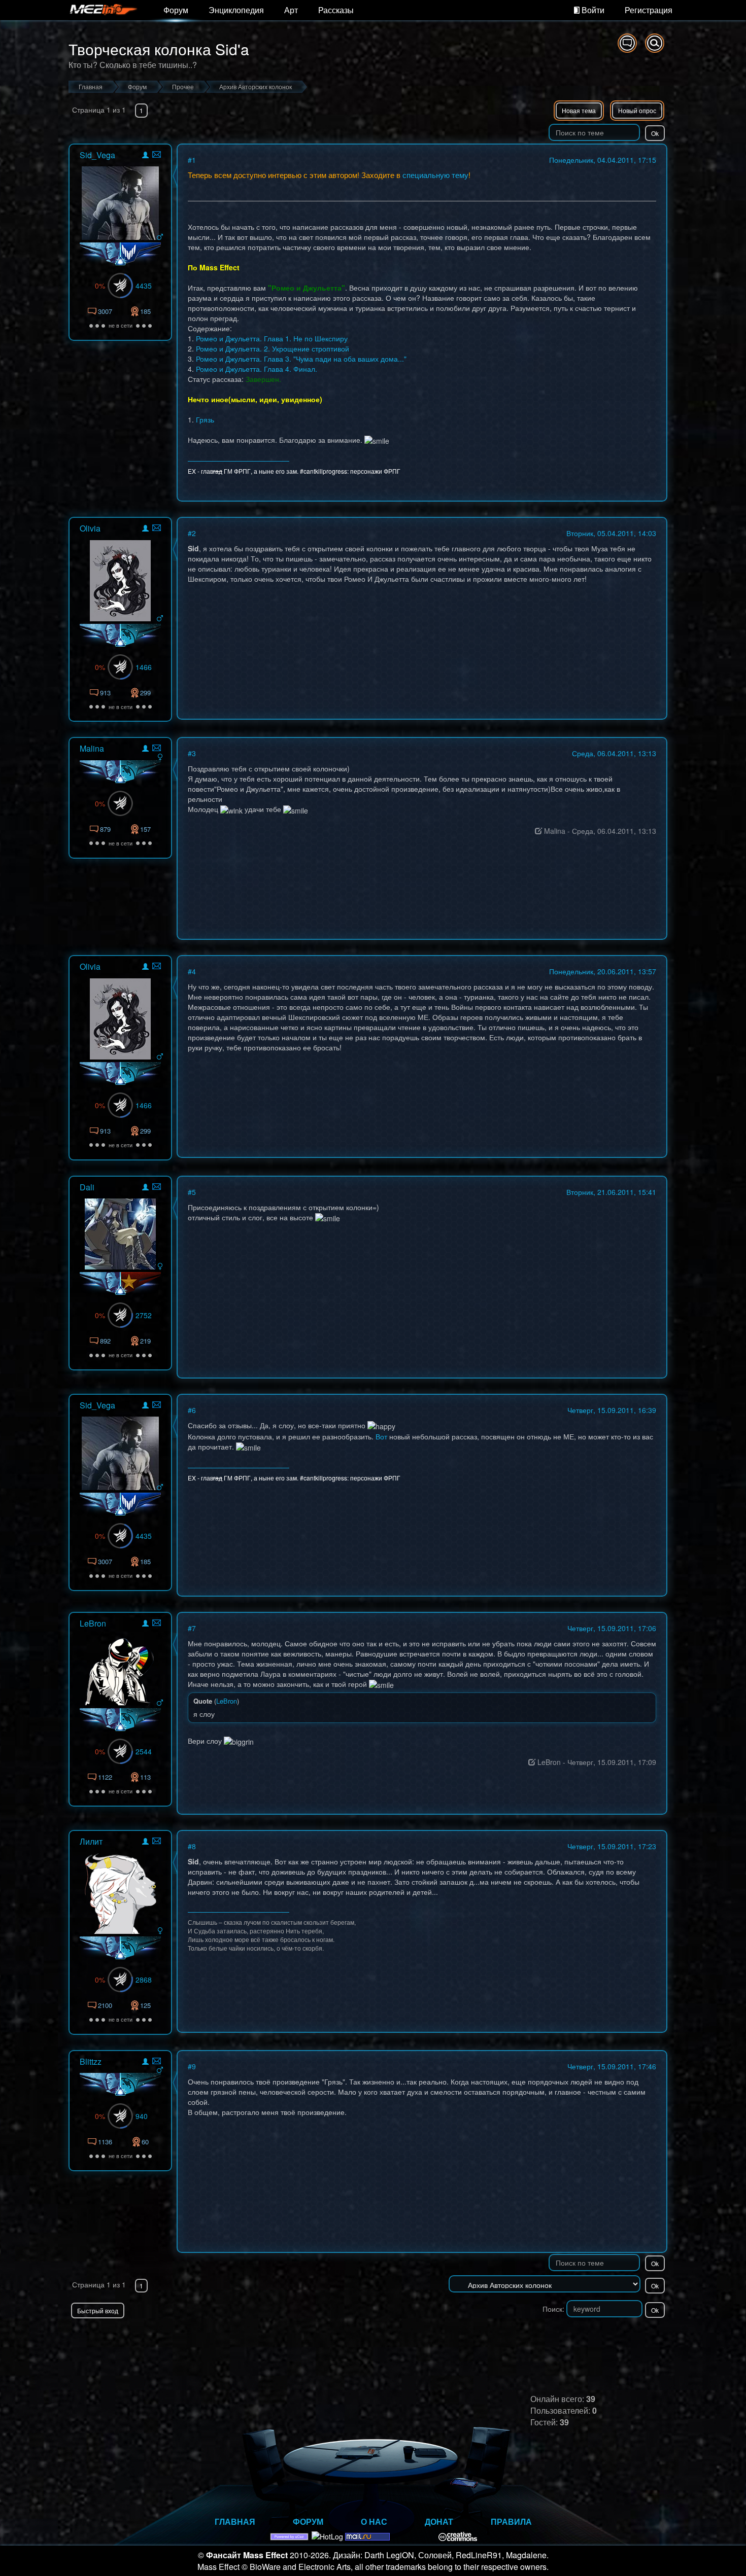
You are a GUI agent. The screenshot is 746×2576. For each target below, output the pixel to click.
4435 (144, 286)
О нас (374, 2521)
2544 (144, 1751)
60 (145, 2142)
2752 (144, 1315)
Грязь (205, 419)
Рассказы (336, 10)
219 (145, 1341)
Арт (291, 10)
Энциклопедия (236, 10)
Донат (439, 2521)
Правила (511, 2521)
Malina (92, 748)
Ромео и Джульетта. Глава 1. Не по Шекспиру (272, 338)
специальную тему (435, 175)
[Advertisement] (549, 2339)
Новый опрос (637, 110)
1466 (144, 667)
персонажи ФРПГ (375, 471)
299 (145, 693)
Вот (381, 1436)
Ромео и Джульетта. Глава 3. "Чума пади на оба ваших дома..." (301, 359)
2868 (144, 1980)
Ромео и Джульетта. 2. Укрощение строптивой (273, 348)
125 (145, 2005)
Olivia (90, 528)
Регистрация (649, 10)
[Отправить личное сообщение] (157, 154)
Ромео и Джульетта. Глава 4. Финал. (257, 369)
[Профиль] (145, 156)
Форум (176, 10)
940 (142, 2116)
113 (145, 1777)
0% (100, 286)
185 (145, 311)
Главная (235, 2521)
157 (145, 829)
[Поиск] (655, 43)
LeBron (93, 1623)
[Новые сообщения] (627, 43)
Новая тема (579, 110)
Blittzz (91, 2061)
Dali (87, 1187)
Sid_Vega (97, 155)
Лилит (91, 1841)
